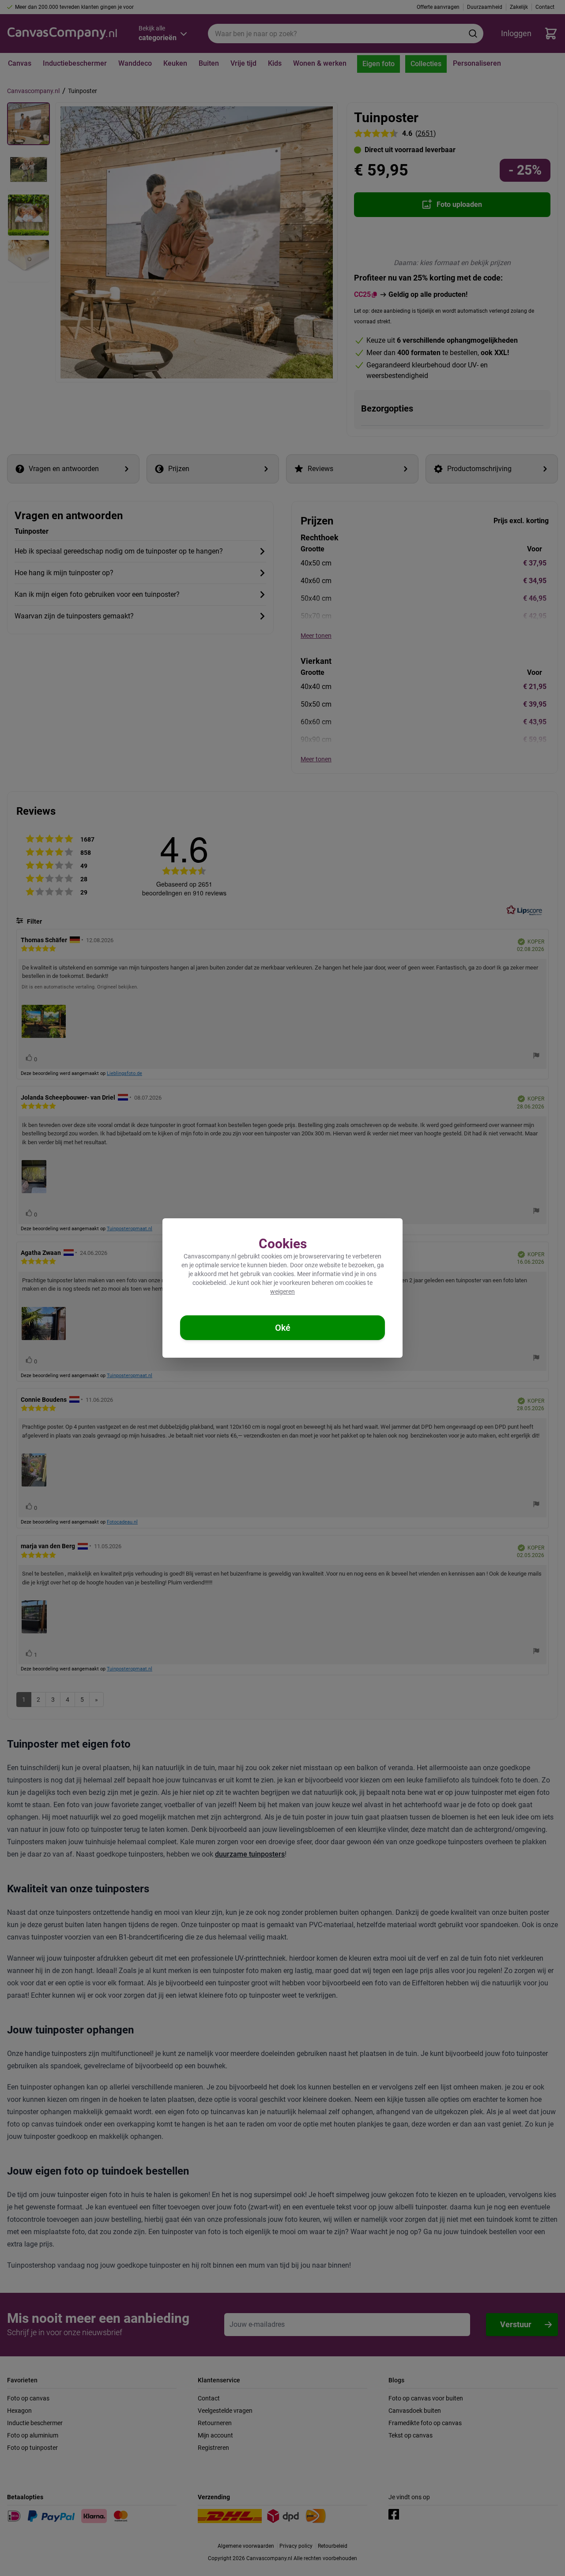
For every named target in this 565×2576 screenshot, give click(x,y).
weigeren (282, 1292)
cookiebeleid (209, 1283)
